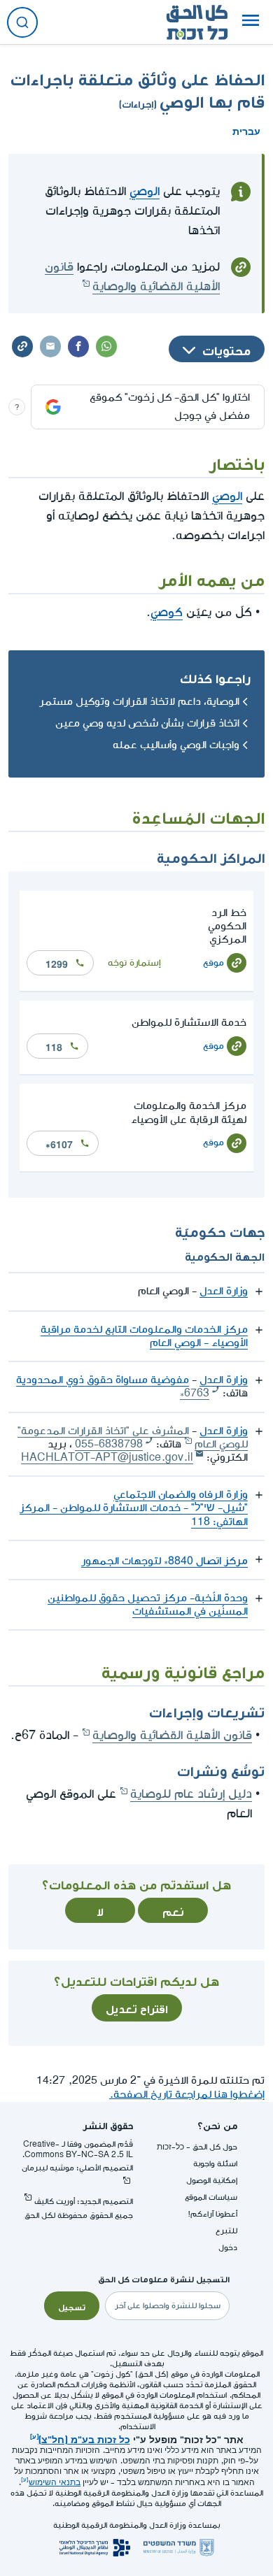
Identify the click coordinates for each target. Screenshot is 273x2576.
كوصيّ (167, 612)
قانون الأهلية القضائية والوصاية (172, 1735)
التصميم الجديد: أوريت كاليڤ (84, 2202)
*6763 (195, 1393)
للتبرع (226, 2231)
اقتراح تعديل (137, 2008)
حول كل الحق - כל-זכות (197, 2147)
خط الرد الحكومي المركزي (227, 926)
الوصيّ (145, 191)
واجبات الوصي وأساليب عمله (176, 745)
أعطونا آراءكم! (213, 2214)
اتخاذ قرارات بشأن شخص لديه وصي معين (147, 723)
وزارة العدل (224, 1291)
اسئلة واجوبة (215, 2164)
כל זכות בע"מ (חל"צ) (84, 2438)
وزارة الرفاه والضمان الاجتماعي (181, 1495)
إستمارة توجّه (134, 963)
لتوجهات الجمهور (164, 1561)
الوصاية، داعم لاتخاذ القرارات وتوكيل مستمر (139, 702)
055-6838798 (109, 1444)
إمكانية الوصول (212, 2181)
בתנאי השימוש (55, 2483)
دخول (228, 2248)
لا (100, 1910)
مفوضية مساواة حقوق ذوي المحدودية (103, 1380)
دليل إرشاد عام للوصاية (191, 1794)
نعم (173, 1910)
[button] (251, 22)
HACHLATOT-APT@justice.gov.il (107, 1458)
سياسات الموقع (211, 2197)
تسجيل (72, 2306)
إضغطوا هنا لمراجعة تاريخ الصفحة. (187, 2095)
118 (54, 1046)
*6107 (59, 1143)
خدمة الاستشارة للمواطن (189, 1023)
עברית (246, 130)
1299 (57, 963)
